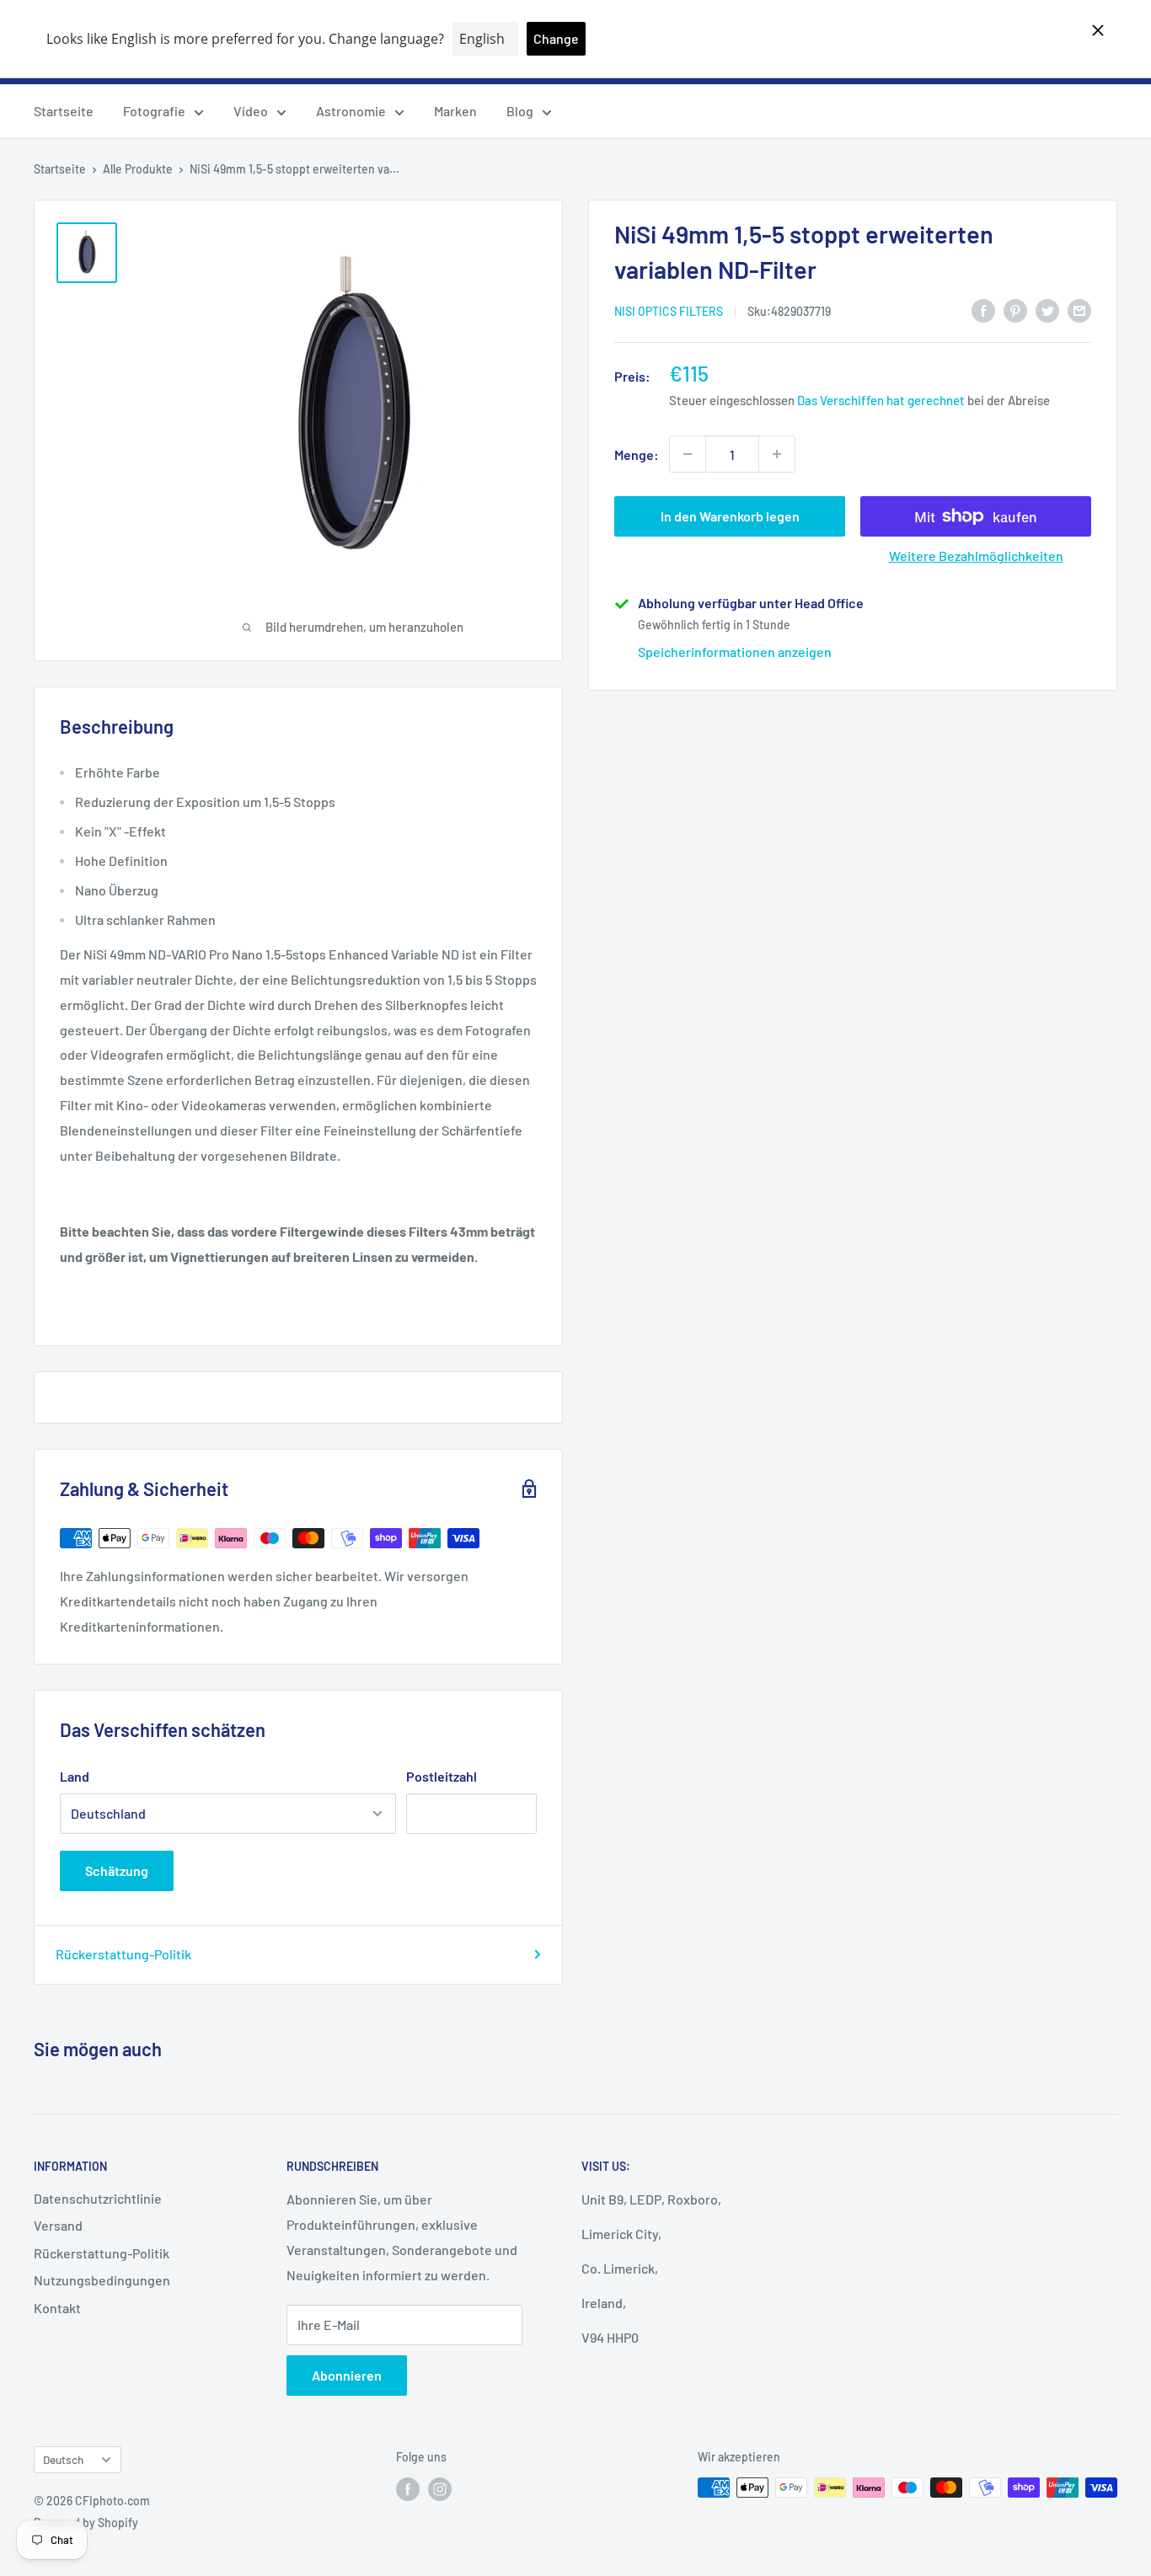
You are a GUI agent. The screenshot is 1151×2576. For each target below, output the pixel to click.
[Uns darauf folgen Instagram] (440, 2489)
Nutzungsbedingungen (102, 2280)
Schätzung (117, 1871)
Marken (455, 111)
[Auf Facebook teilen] (983, 310)
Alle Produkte (138, 169)
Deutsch (63, 2459)
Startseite (64, 111)
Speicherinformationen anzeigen (735, 652)
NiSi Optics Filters (669, 311)
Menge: (637, 454)
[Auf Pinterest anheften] (1015, 310)
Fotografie (154, 111)
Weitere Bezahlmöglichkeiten (976, 556)
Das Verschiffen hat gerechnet (881, 400)
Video (251, 111)
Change (556, 38)
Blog (520, 111)
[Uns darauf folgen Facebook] (408, 2489)
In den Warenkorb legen (730, 516)
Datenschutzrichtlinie (98, 2198)
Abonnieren (347, 2375)
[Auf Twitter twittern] (1047, 310)
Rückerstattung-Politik (123, 1954)
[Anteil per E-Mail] (1079, 310)
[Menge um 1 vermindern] (688, 454)
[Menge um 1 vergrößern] (777, 454)
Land (75, 1776)
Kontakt (57, 2308)
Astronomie (351, 111)
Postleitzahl (442, 1776)
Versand (58, 2225)
